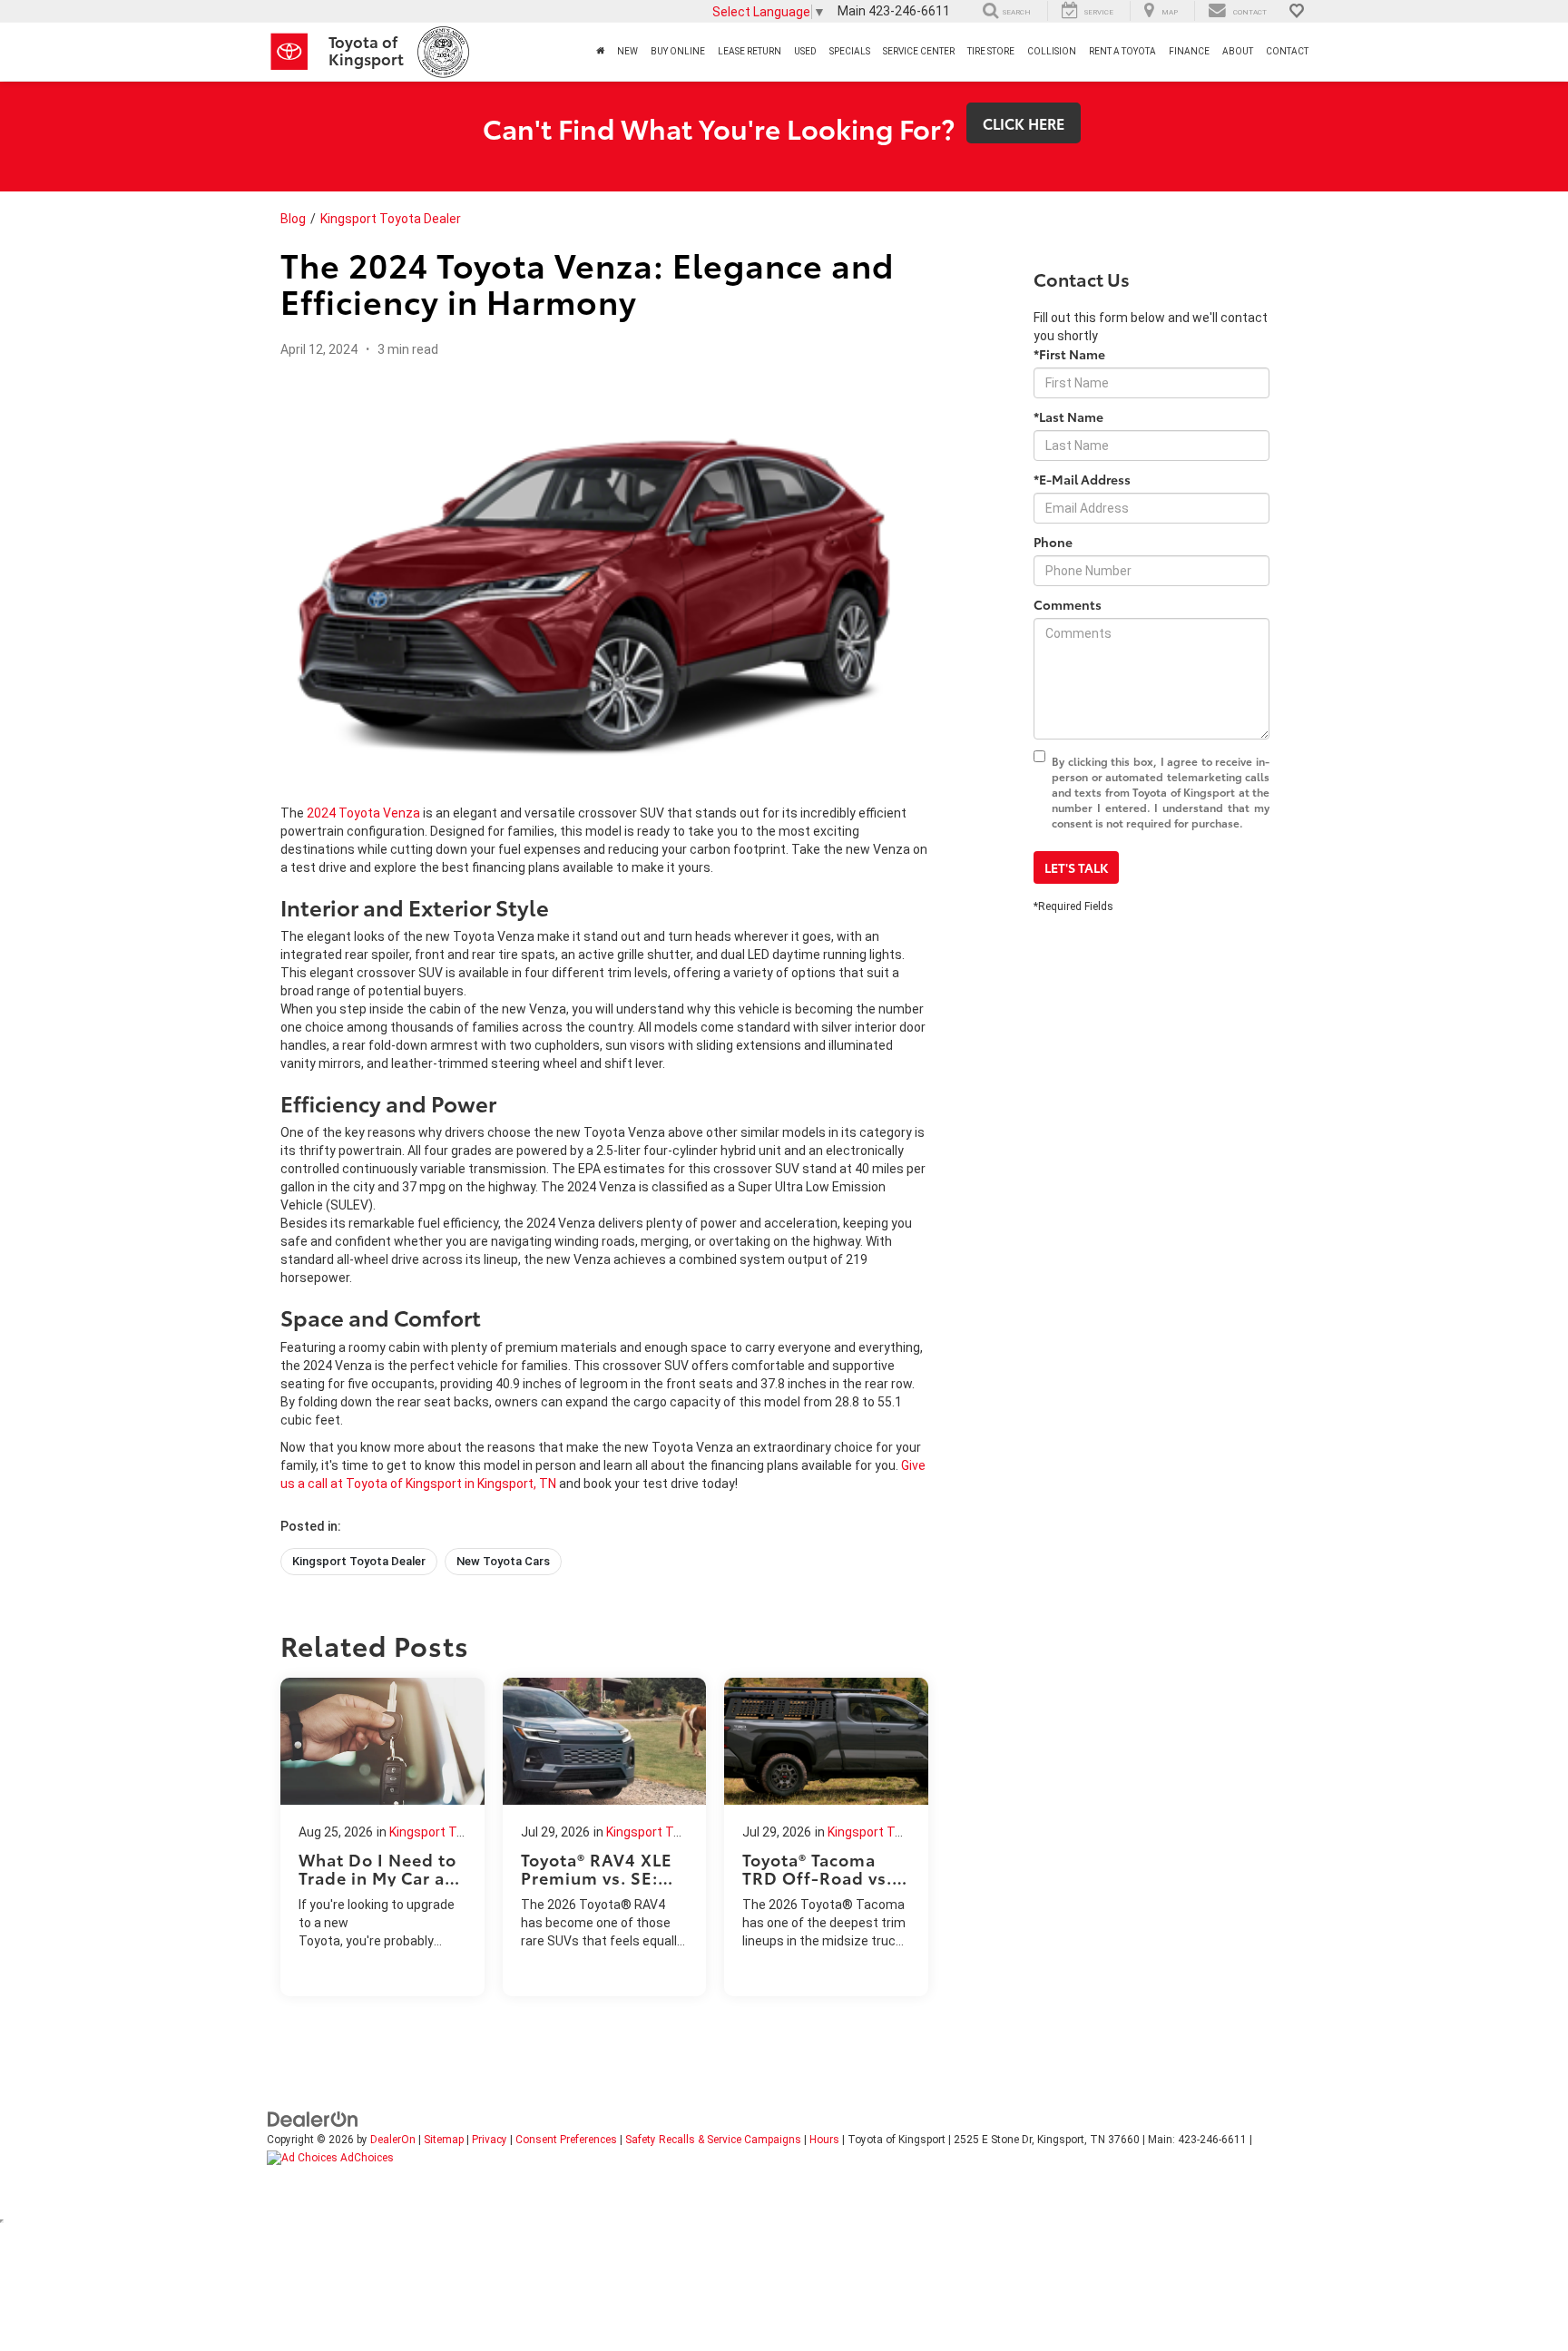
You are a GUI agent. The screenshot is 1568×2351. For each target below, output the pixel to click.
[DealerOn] (313, 2118)
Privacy (490, 2140)
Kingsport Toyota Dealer (391, 219)
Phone (1053, 542)
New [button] (627, 51)
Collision (1052, 51)
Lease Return (750, 51)
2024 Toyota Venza (363, 813)
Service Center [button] (919, 51)
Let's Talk (1076, 867)
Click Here (1024, 123)
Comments (1068, 604)
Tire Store (991, 51)
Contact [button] (1287, 51)
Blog (293, 219)
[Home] (600, 52)
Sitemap (444, 2140)
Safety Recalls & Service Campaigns (713, 2140)
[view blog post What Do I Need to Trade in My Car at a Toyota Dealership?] (382, 1837)
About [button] (1238, 51)
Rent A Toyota (1122, 51)
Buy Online (678, 51)
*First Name (1069, 354)
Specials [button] (850, 51)
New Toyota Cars (503, 1561)
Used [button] (805, 51)
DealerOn (393, 2140)
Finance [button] (1189, 51)
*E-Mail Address (1082, 479)
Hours (824, 2140)
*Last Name (1068, 416)
